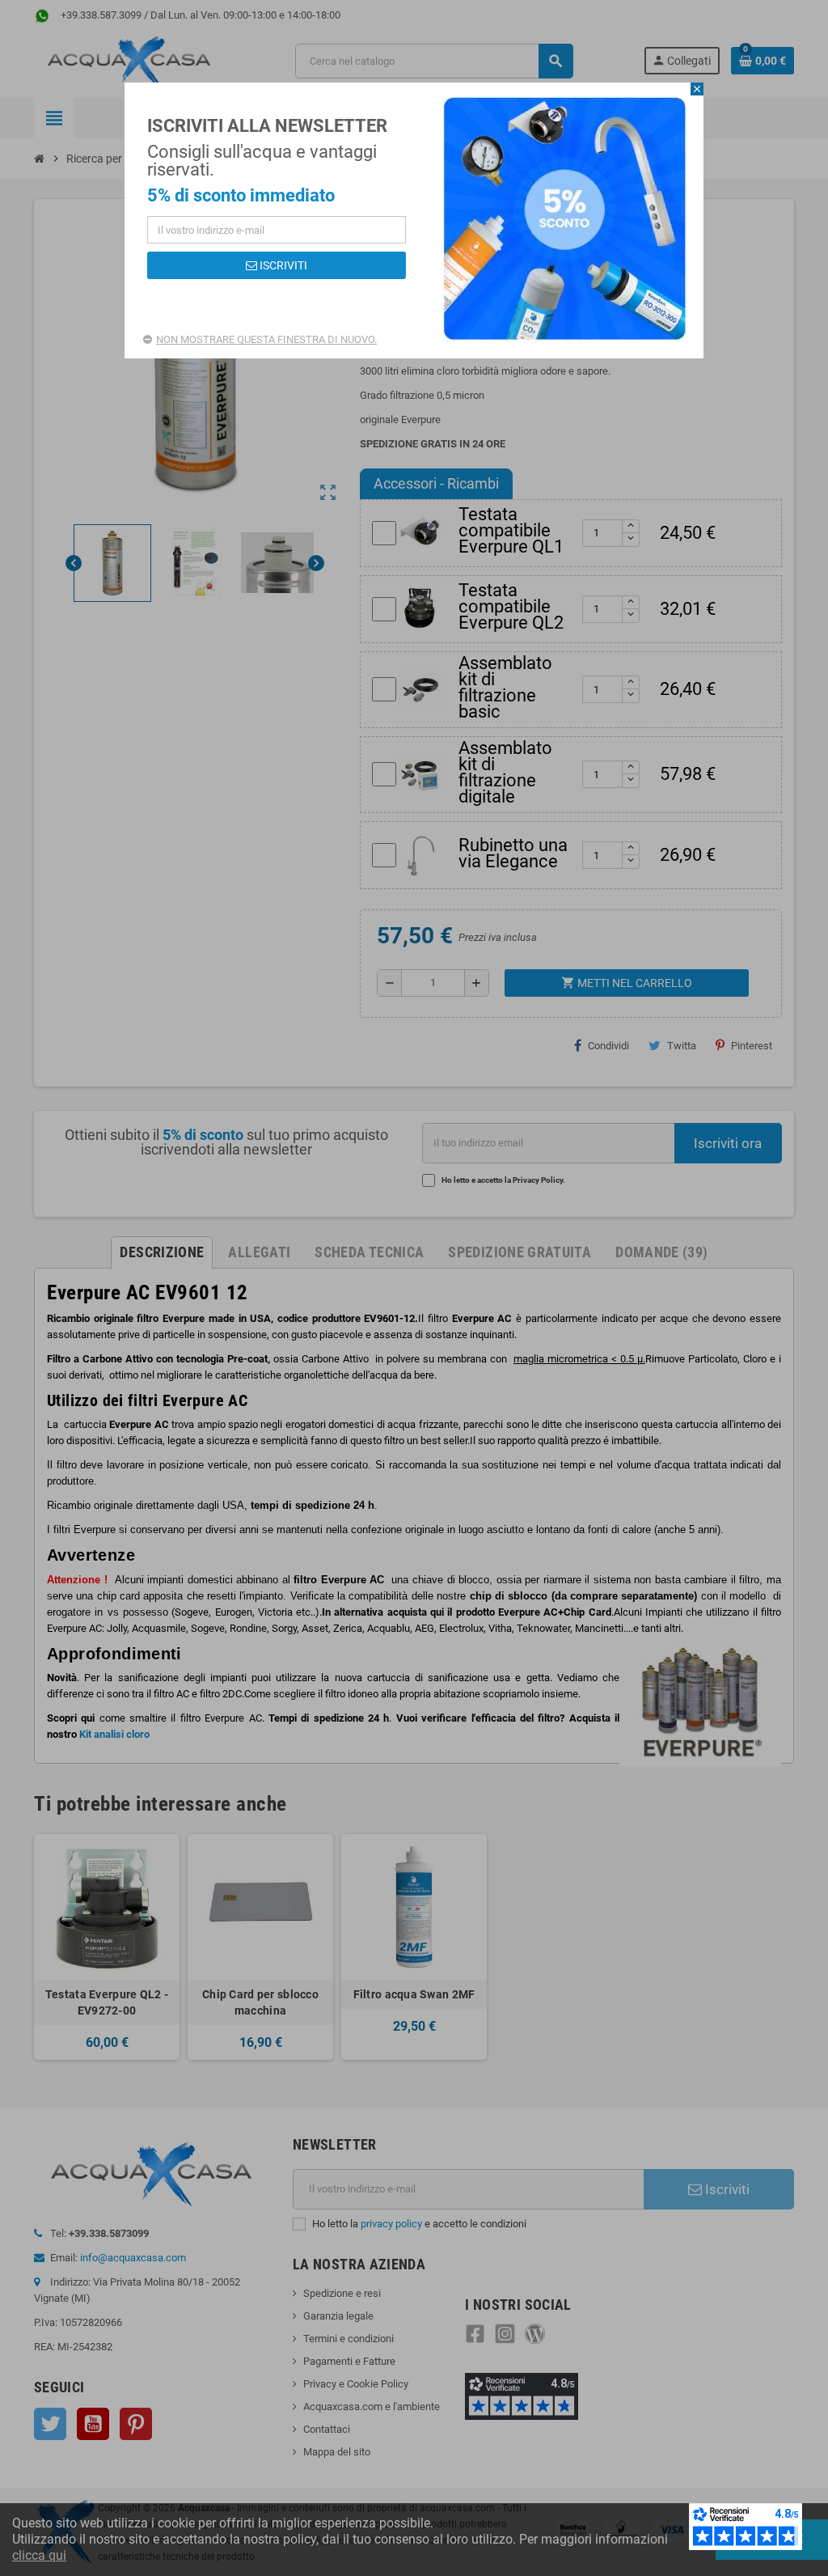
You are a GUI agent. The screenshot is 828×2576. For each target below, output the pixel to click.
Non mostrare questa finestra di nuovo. (266, 339)
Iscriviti (282, 265)
